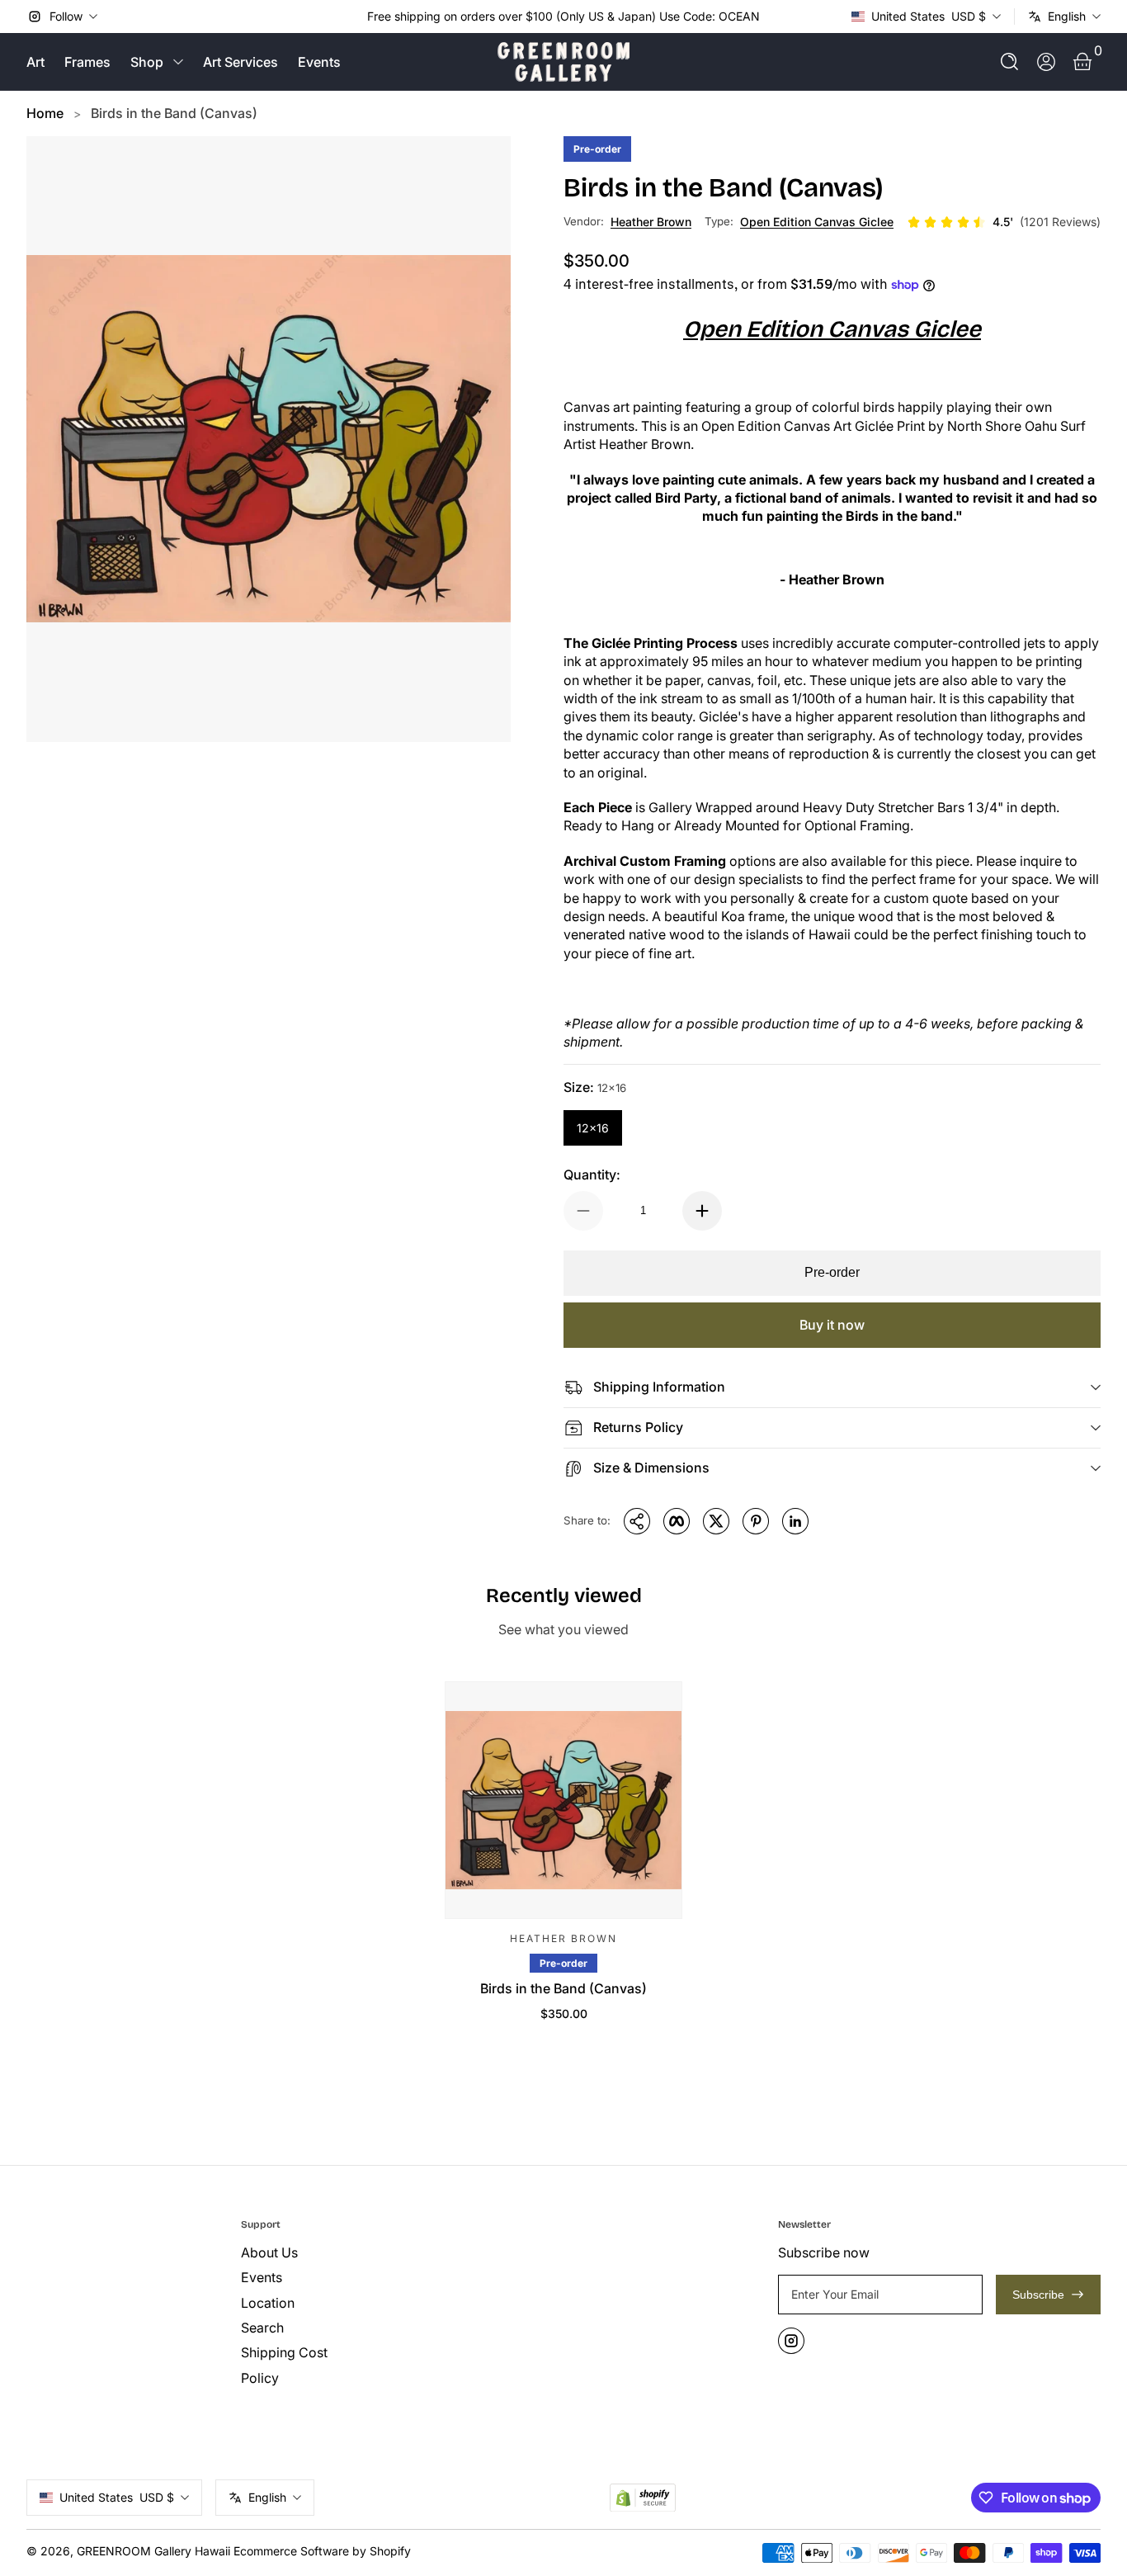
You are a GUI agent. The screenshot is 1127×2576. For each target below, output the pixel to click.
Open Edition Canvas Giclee (817, 222)
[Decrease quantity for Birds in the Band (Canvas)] (583, 1211)
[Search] (1010, 62)
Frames (87, 62)
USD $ (929, 16)
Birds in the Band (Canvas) (174, 113)
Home (45, 113)
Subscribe (1038, 2295)
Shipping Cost (284, 2352)
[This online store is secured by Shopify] (643, 2498)
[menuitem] (342, 2252)
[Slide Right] (773, 17)
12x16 (593, 1128)
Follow (66, 16)
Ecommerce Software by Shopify (322, 2551)
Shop (147, 62)
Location (268, 2303)
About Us (269, 2252)
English (1067, 16)
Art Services (240, 62)
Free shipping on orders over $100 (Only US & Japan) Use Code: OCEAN (563, 16)
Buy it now (832, 1325)
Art (35, 62)
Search (262, 2328)
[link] (1004, 222)
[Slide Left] (354, 17)
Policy (260, 2378)
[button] (1010, 62)
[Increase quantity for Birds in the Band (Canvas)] (702, 1211)
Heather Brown (651, 222)
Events (319, 62)
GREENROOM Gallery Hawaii (153, 2551)
